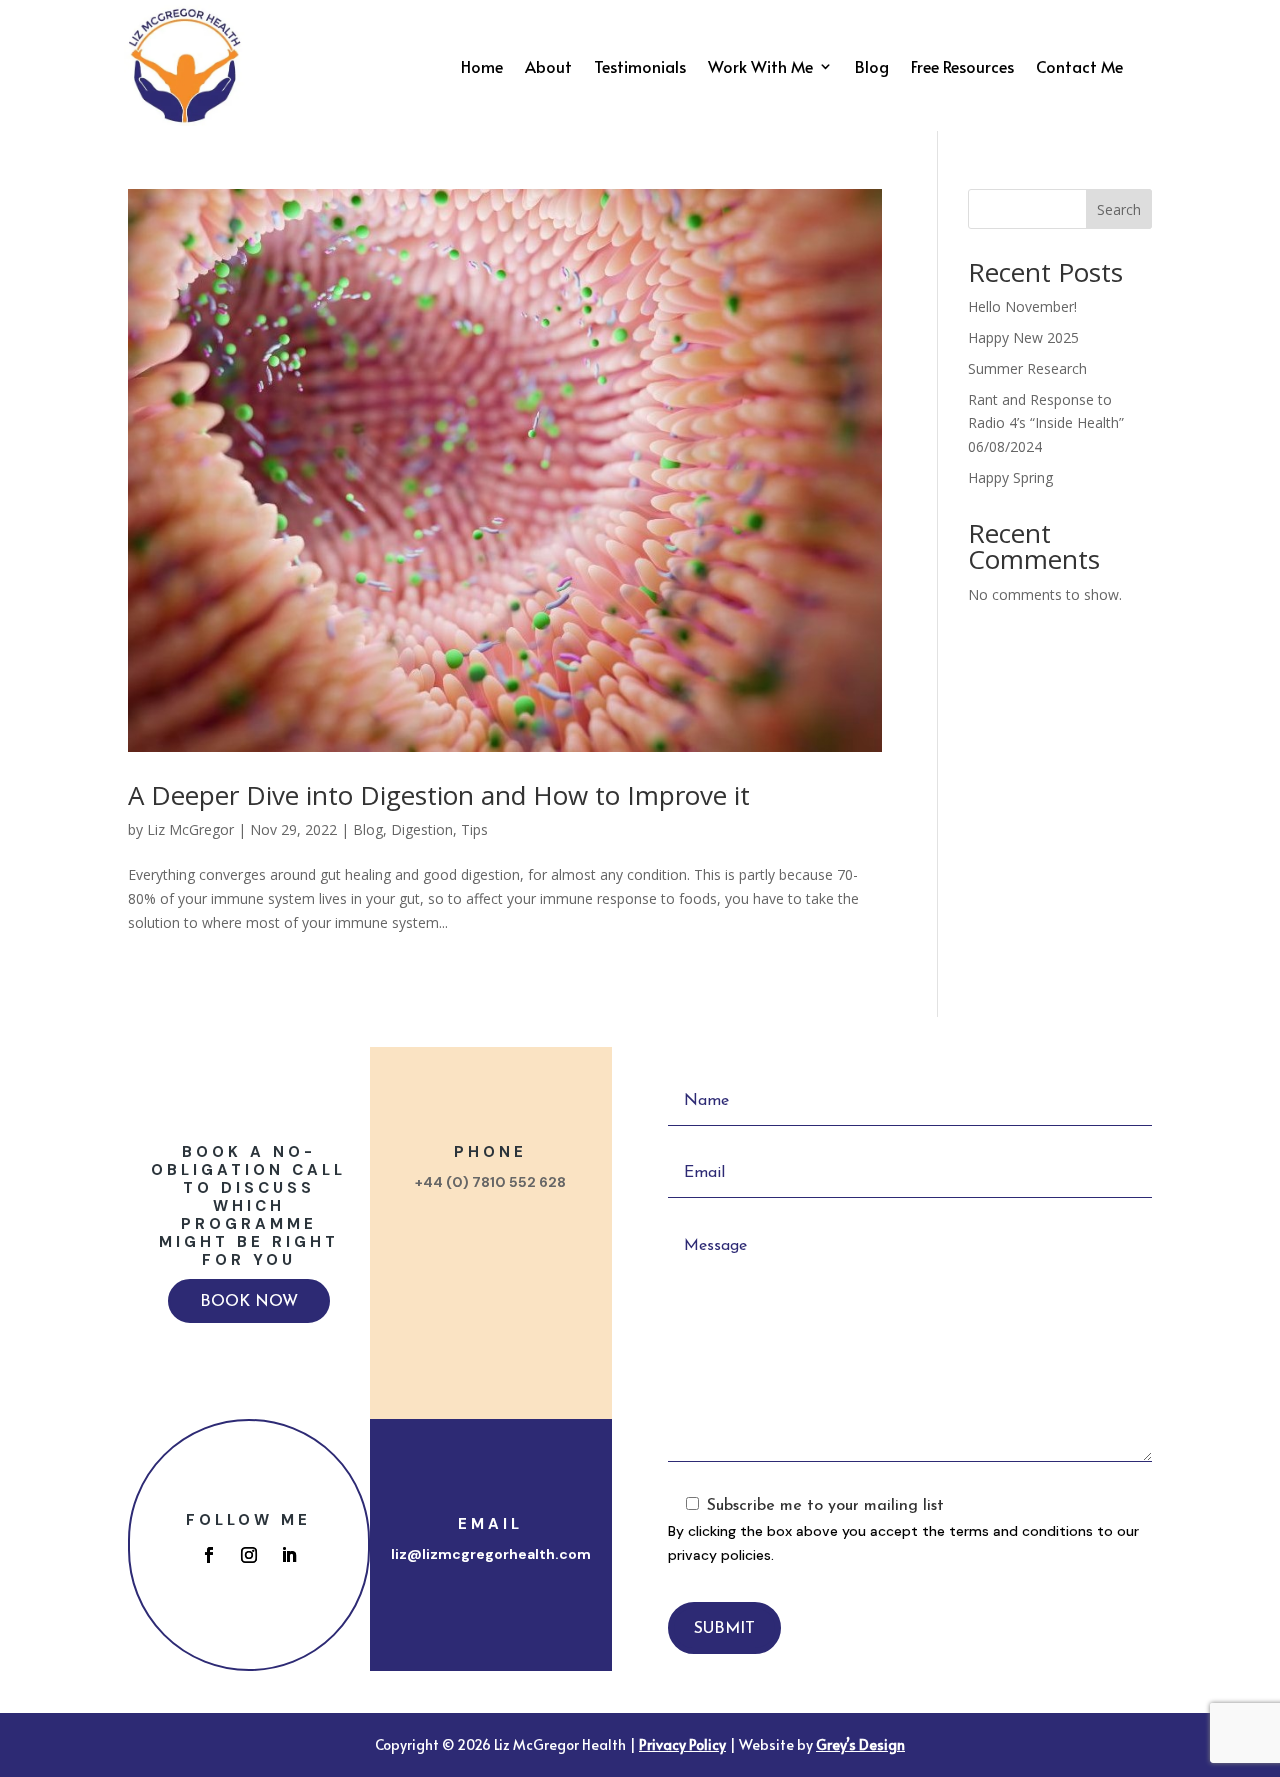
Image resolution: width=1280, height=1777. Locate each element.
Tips (474, 829)
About (548, 68)
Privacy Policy (682, 1744)
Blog (872, 68)
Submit (724, 1629)
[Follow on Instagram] (249, 1555)
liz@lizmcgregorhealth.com (491, 1554)
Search (1119, 209)
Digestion (422, 829)
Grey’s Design (860, 1744)
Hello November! (1022, 306)
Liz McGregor (190, 829)
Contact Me (1079, 68)
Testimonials (640, 68)
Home (482, 68)
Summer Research (1027, 368)
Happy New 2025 (1023, 337)
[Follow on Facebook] (209, 1555)
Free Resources (962, 68)
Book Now (249, 1302)
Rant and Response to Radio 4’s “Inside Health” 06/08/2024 (1046, 423)
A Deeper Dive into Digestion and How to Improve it (439, 795)
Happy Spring (1010, 477)
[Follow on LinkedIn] (289, 1555)
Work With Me (760, 68)
